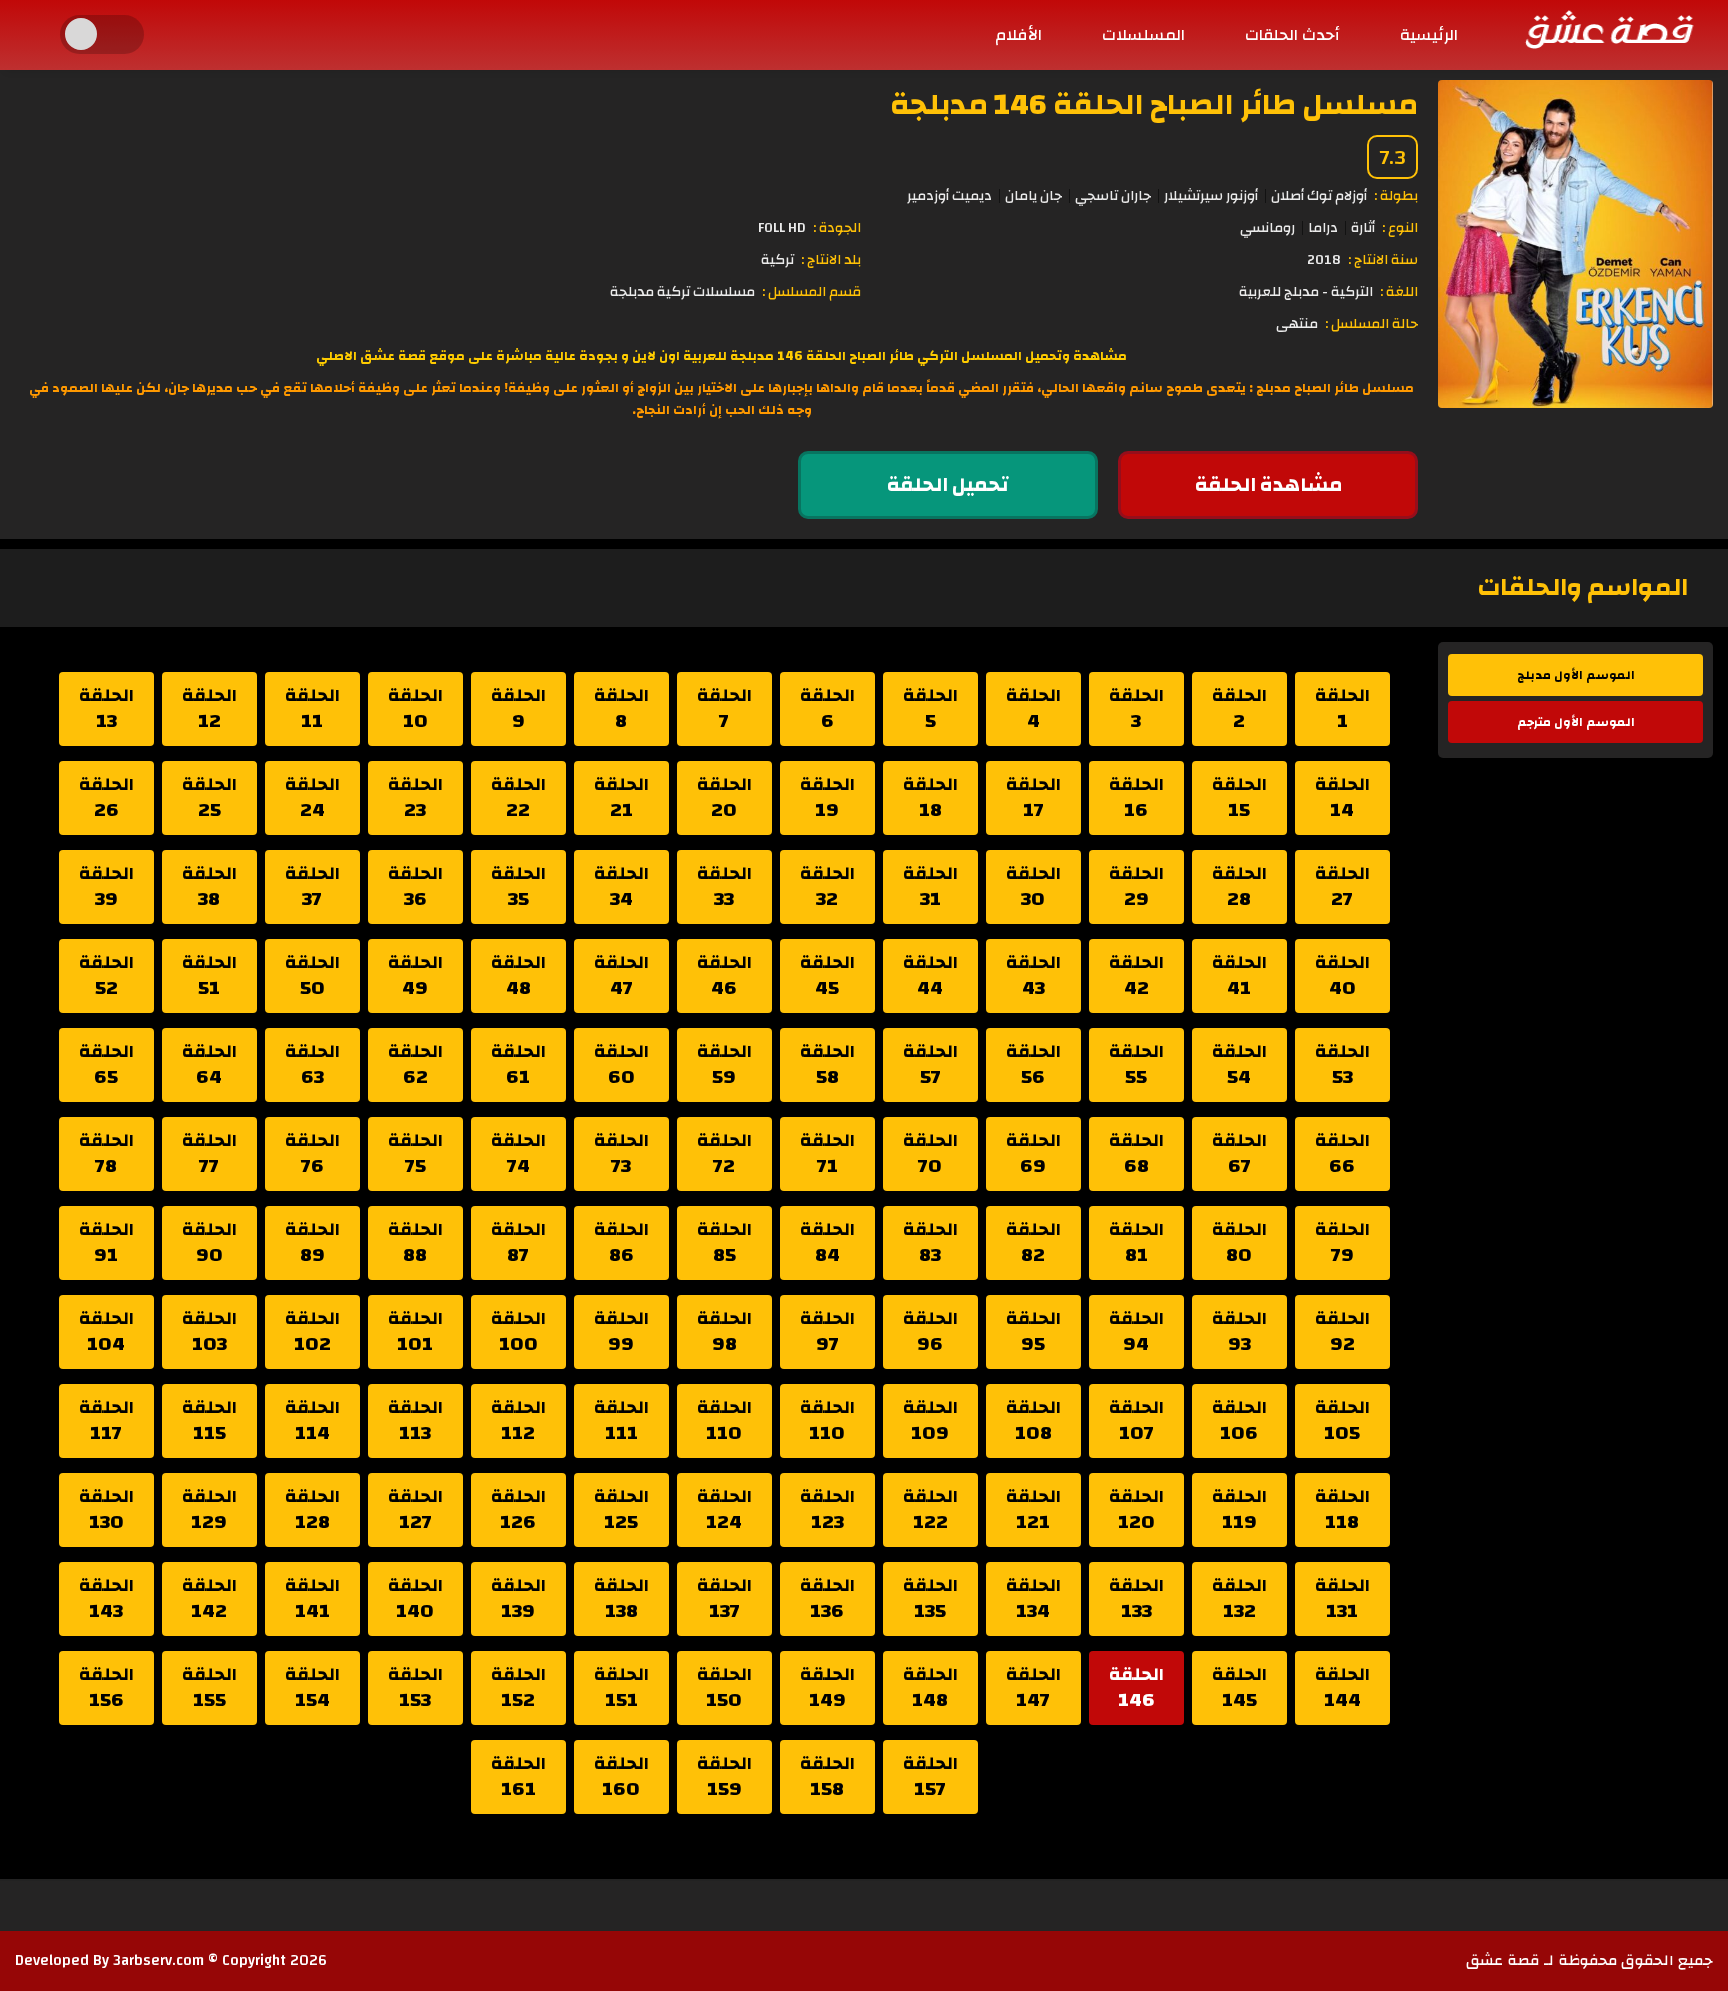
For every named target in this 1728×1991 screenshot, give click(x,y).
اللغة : (1399, 292)
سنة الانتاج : (1383, 260)
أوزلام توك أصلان (1319, 196)
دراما (1323, 228)
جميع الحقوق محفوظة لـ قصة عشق (1589, 1960)
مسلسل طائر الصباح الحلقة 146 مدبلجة (1154, 104)
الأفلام (1018, 35)
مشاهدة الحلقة (1268, 484)
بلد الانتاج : (831, 260)
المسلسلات (1143, 35)
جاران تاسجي (1113, 196)
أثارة (1363, 228)
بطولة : (1396, 196)
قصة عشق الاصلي (371, 356)
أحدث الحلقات (1292, 35)
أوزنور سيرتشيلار (1211, 196)
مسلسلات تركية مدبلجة (682, 292)
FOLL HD (782, 228)
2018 (1324, 260)
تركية (777, 260)
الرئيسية (1429, 35)
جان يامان (1033, 196)
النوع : (1400, 228)
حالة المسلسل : (1371, 324)
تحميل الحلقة (948, 484)
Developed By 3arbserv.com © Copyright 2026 (171, 1960)
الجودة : (837, 228)
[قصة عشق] (1608, 29)
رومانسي (1267, 228)
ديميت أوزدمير (949, 196)
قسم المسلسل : (811, 292)
